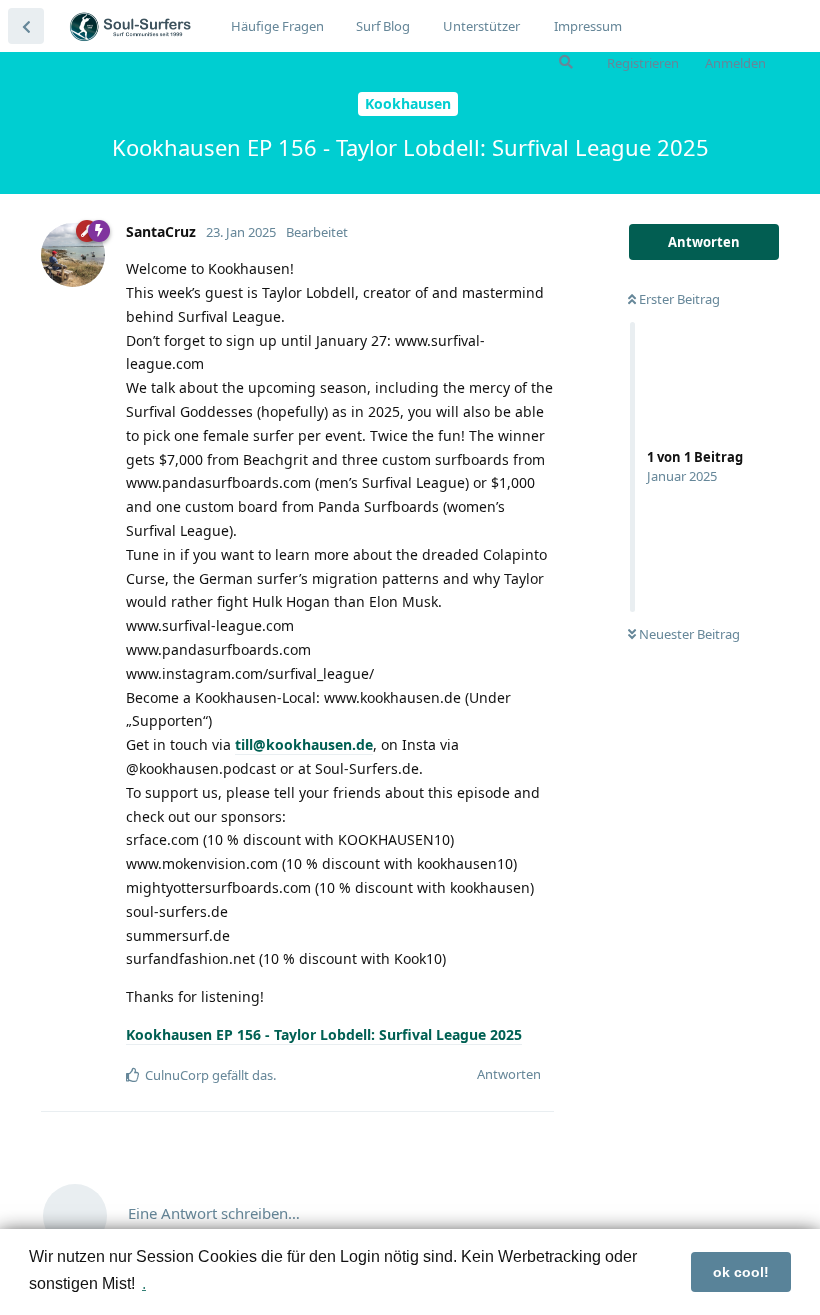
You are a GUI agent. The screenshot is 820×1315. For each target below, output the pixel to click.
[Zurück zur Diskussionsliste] (26, 26)
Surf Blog (383, 26)
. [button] (144, 1283)
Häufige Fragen (277, 26)
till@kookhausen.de (304, 744)
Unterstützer (481, 26)
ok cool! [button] (741, 1272)
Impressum (588, 26)
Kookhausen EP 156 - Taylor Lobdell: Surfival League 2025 (324, 1034)
